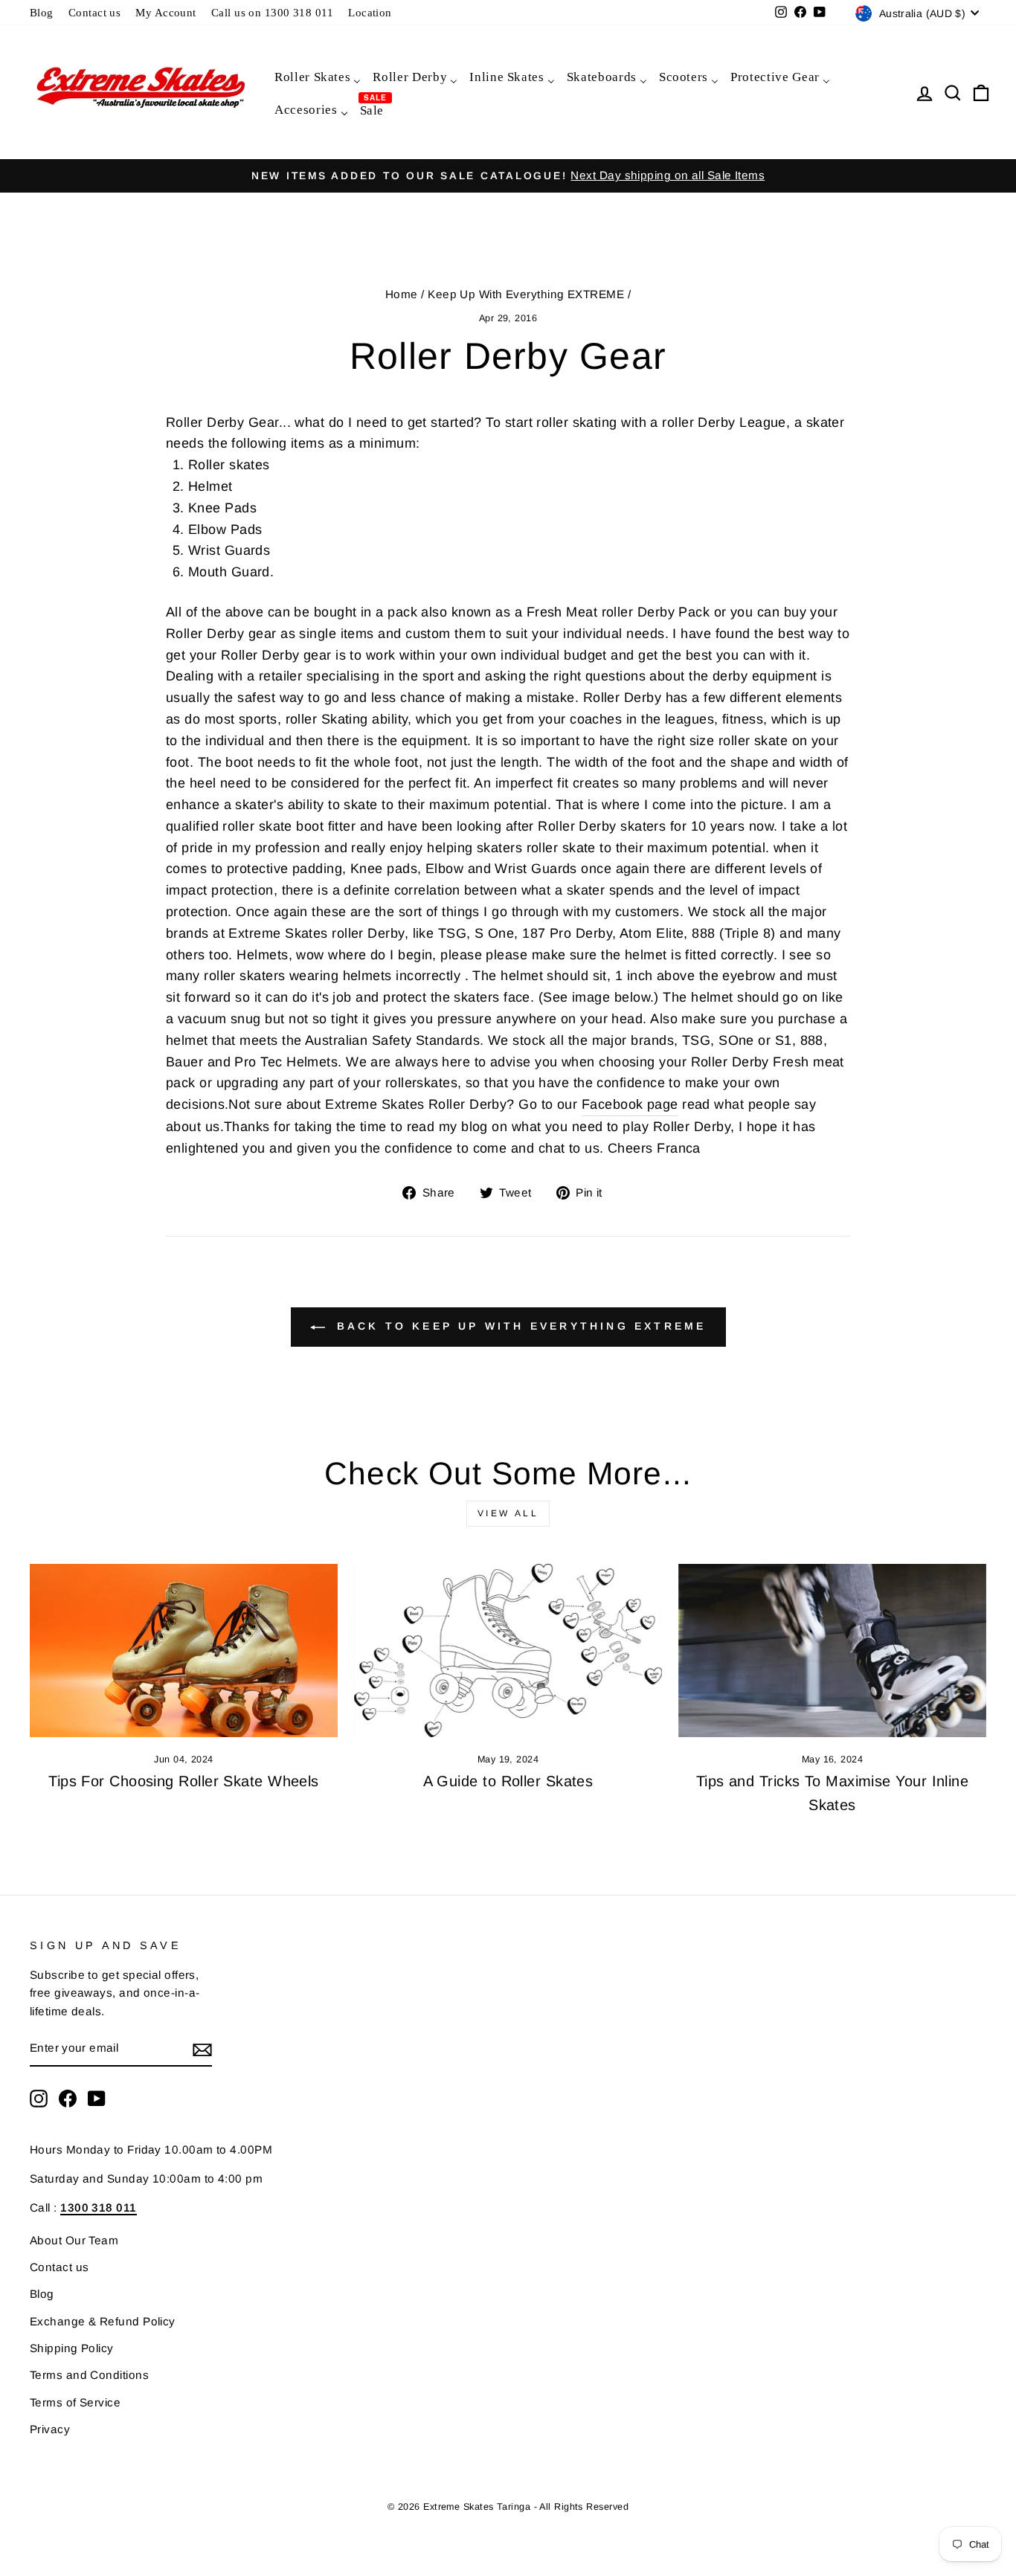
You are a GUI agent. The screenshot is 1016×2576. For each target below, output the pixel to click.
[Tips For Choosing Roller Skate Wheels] (184, 1651)
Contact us (95, 12)
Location (370, 12)
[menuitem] (317, 76)
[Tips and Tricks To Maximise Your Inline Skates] (832, 1651)
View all (508, 1513)
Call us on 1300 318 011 (272, 12)
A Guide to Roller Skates (508, 1781)
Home (402, 294)
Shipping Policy (72, 2348)
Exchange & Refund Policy (103, 2321)
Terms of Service (75, 2402)
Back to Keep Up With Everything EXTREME (519, 1326)
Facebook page (630, 1104)
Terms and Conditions (89, 2375)
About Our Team (74, 2240)
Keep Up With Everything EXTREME (526, 294)
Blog (42, 12)
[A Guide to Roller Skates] (508, 1651)
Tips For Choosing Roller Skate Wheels (184, 1781)
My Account (166, 12)
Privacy (50, 2429)
